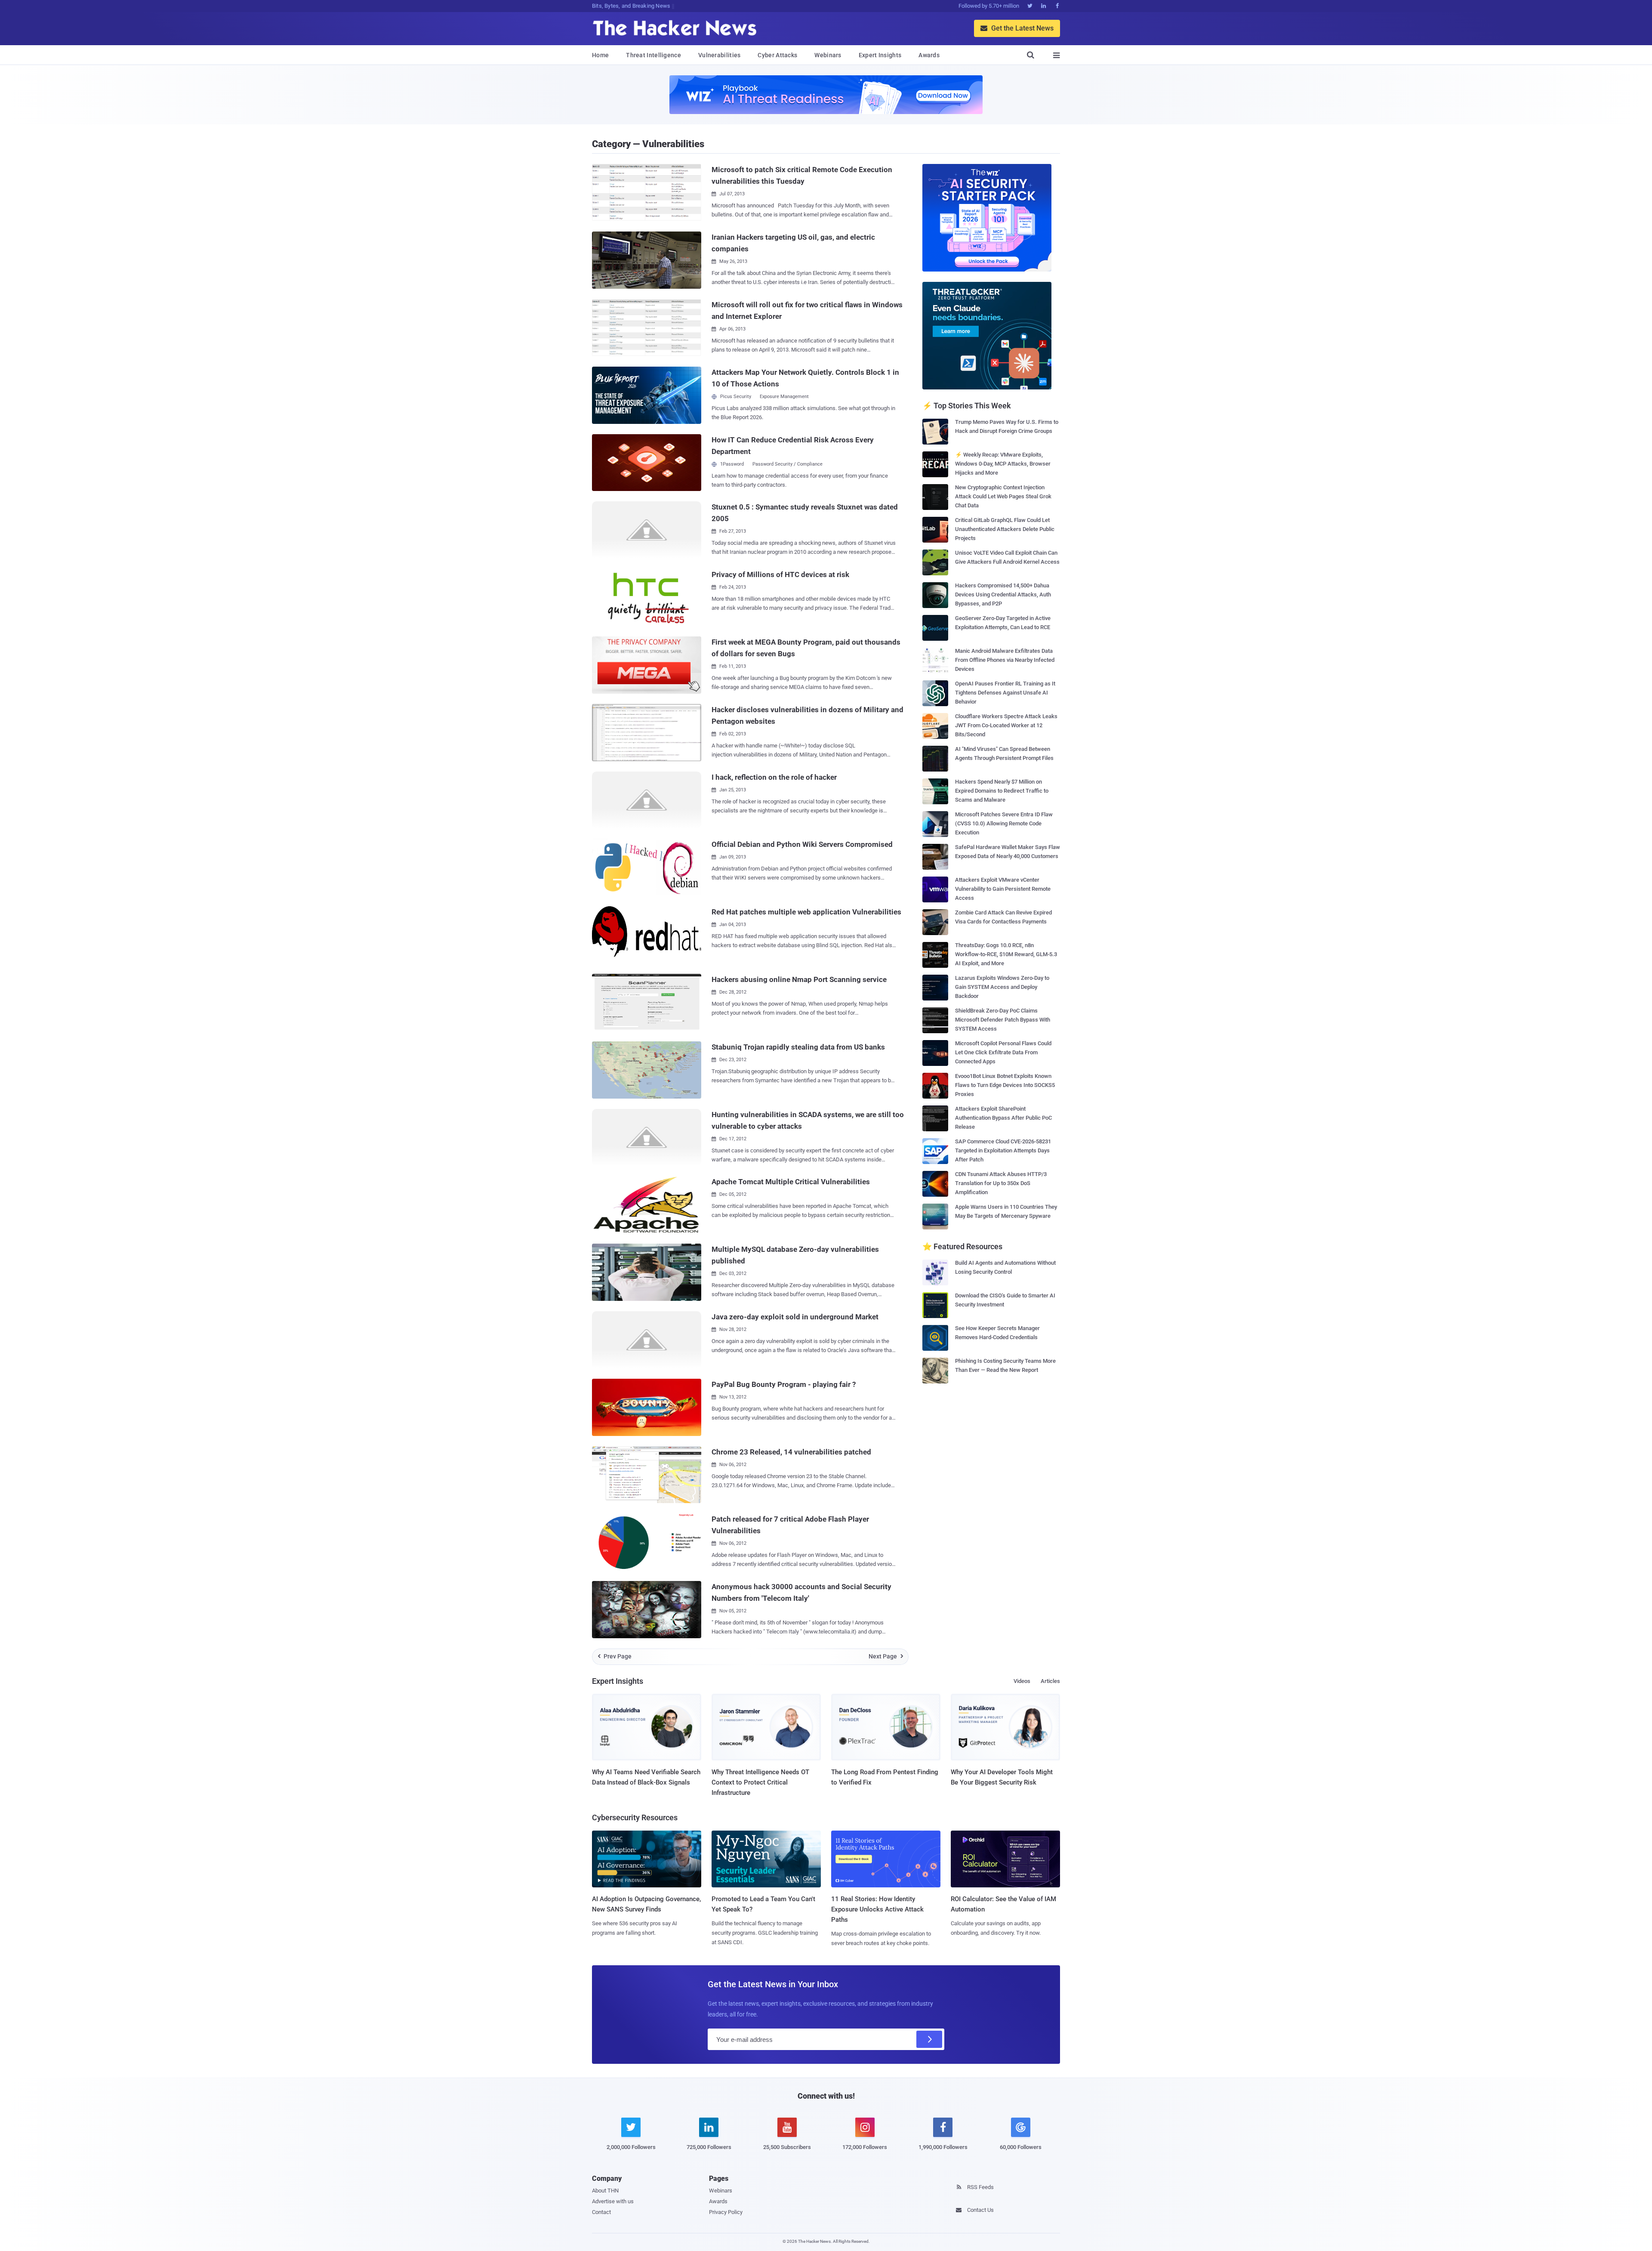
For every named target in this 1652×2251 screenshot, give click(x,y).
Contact (601, 2212)
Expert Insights (880, 55)
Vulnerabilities (720, 55)
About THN (605, 2191)
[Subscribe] (929, 2039)
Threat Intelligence (653, 55)
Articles (1050, 1681)
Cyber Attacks (777, 55)
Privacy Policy (726, 2212)
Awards (929, 55)
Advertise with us (613, 2201)
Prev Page (615, 1656)
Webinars (828, 55)
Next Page (886, 1656)
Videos (1022, 1681)
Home (600, 55)
